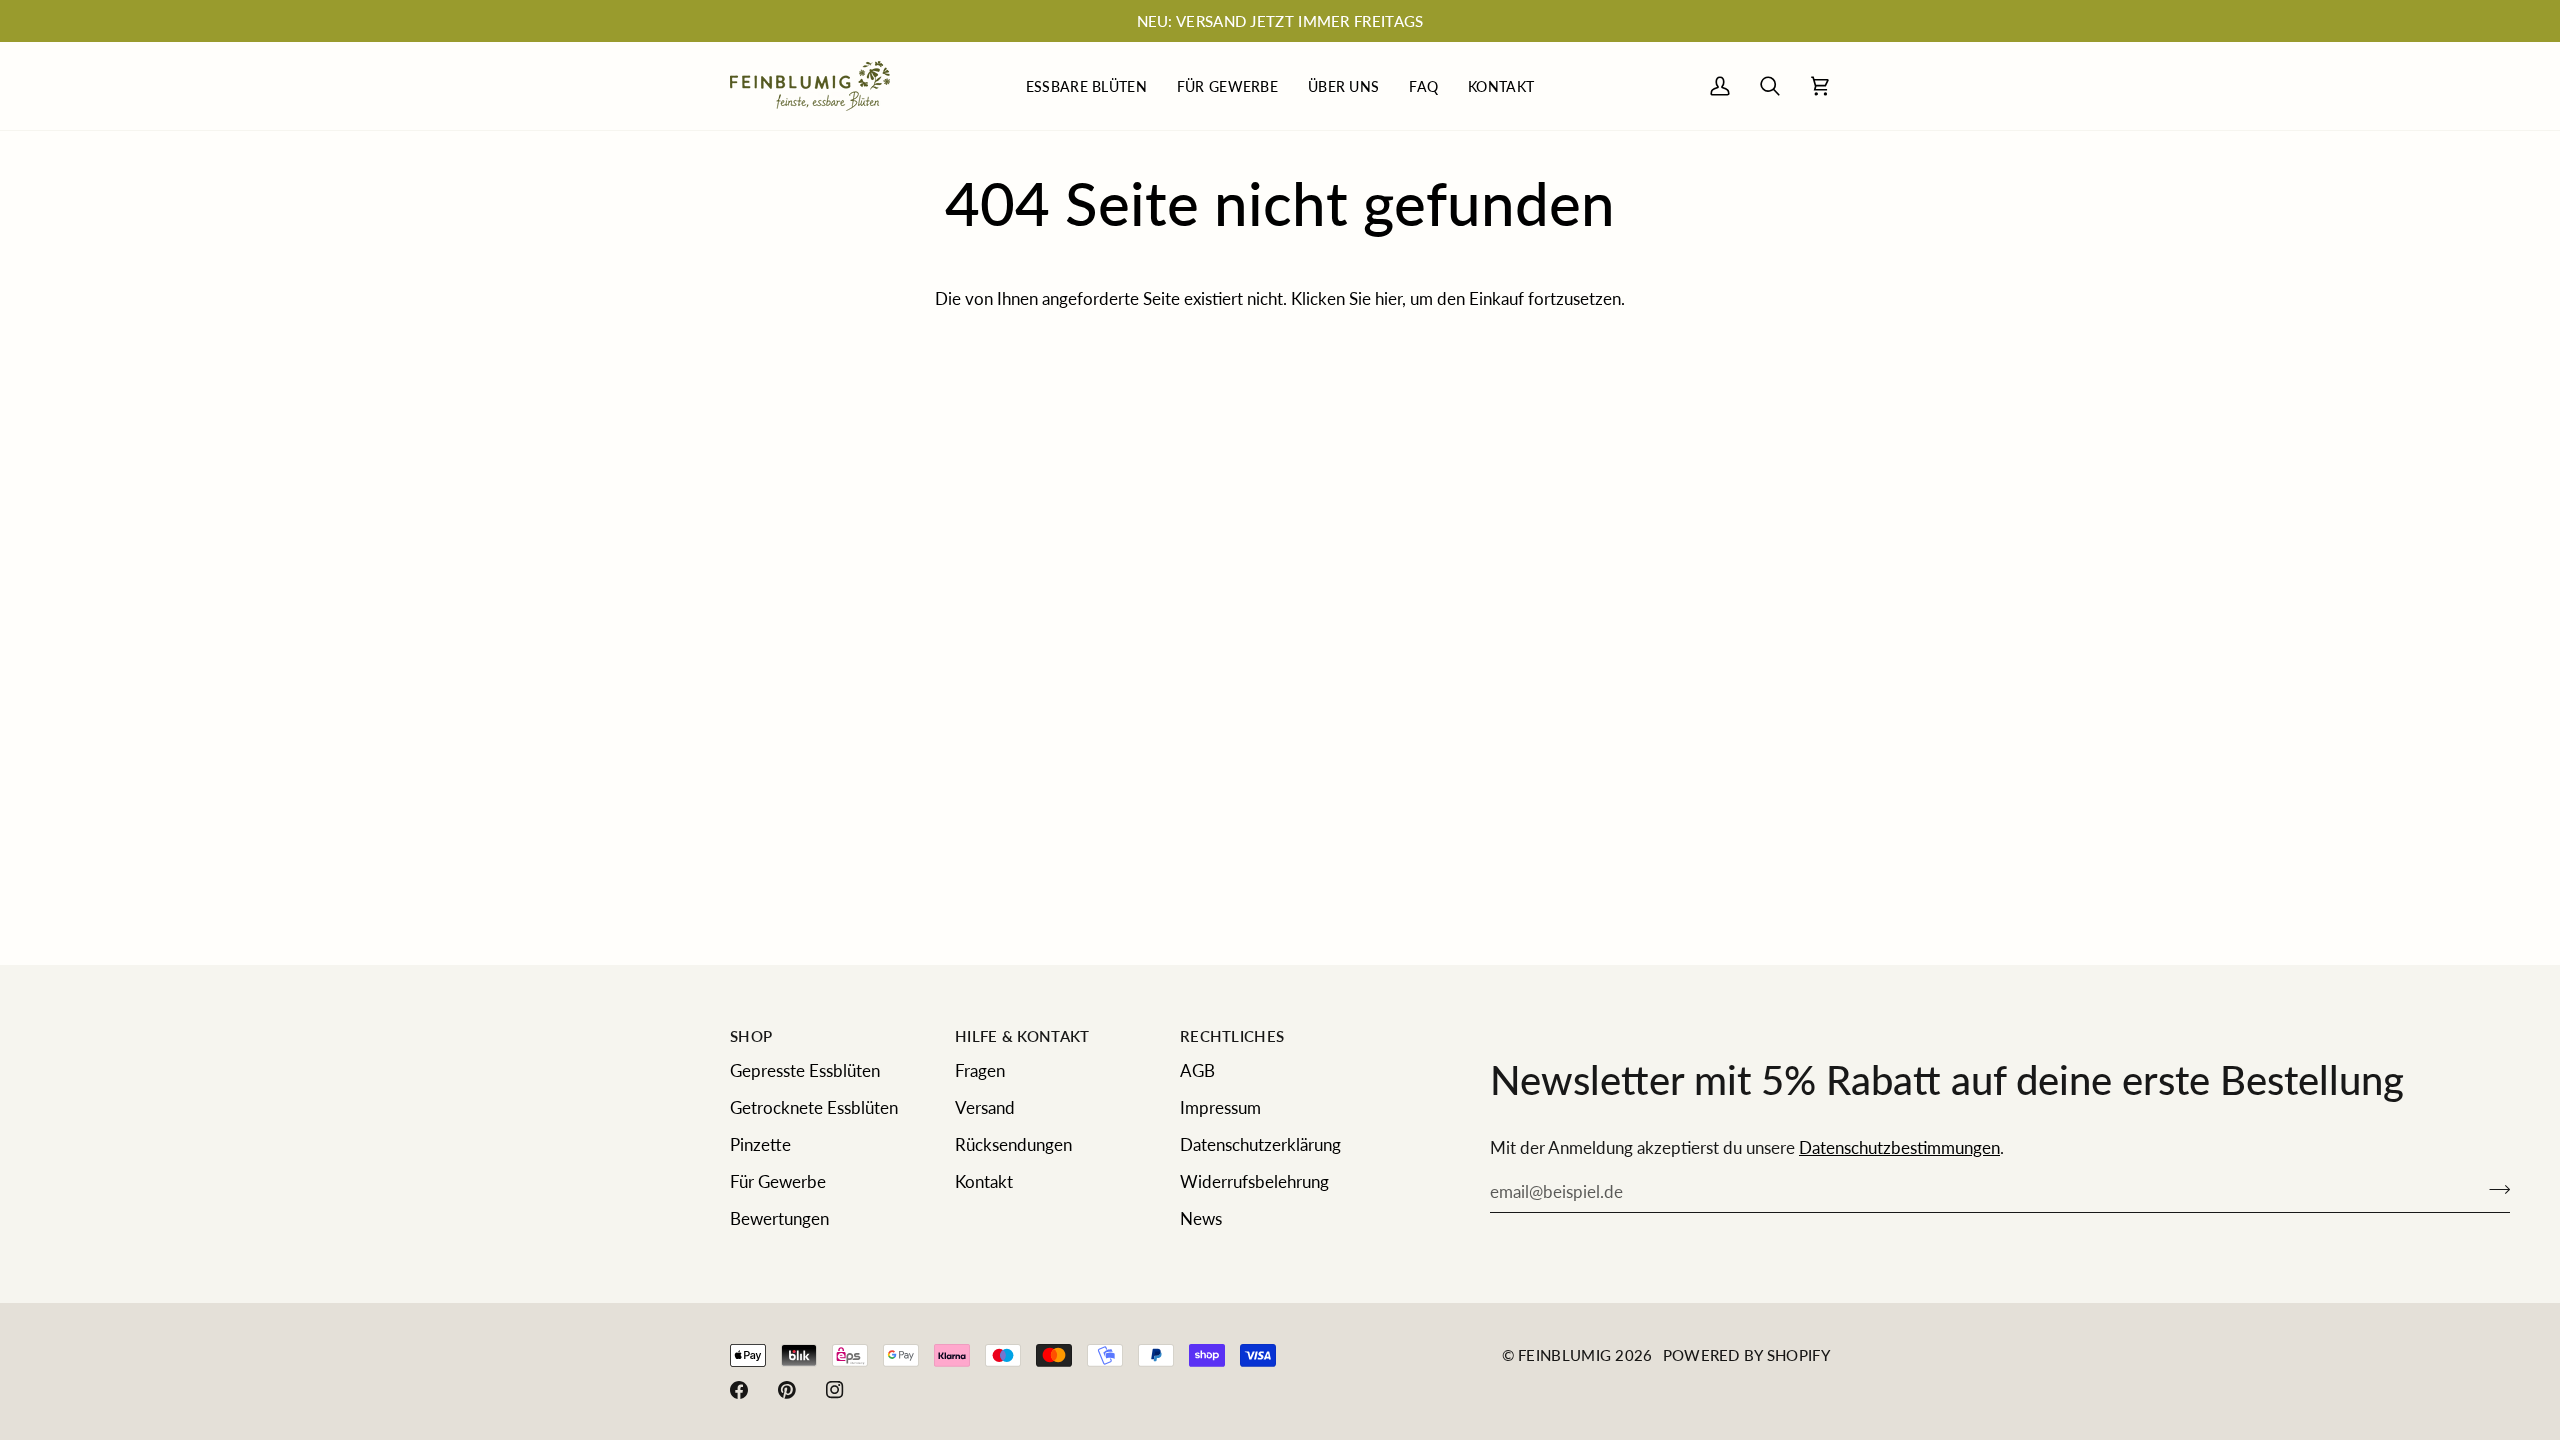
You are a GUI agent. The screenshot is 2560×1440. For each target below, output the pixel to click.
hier (1388, 298)
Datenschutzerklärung (1260, 1144)
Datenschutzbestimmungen (1899, 1147)
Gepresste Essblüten (805, 1070)
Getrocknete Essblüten (814, 1107)
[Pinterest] (787, 1390)
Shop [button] (751, 1036)
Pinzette (760, 1144)
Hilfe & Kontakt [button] (1022, 1036)
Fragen (980, 1070)
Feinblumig (1564, 1355)
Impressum (1220, 1107)
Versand (985, 1107)
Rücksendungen (1013, 1144)
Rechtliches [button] (1232, 1036)
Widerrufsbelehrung (1254, 1181)
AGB (1197, 1070)
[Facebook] (739, 1390)
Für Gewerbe (778, 1181)
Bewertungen (779, 1218)
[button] (1086, 86)
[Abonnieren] (2493, 1189)
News (1201, 1218)
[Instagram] (835, 1390)
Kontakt (984, 1181)
